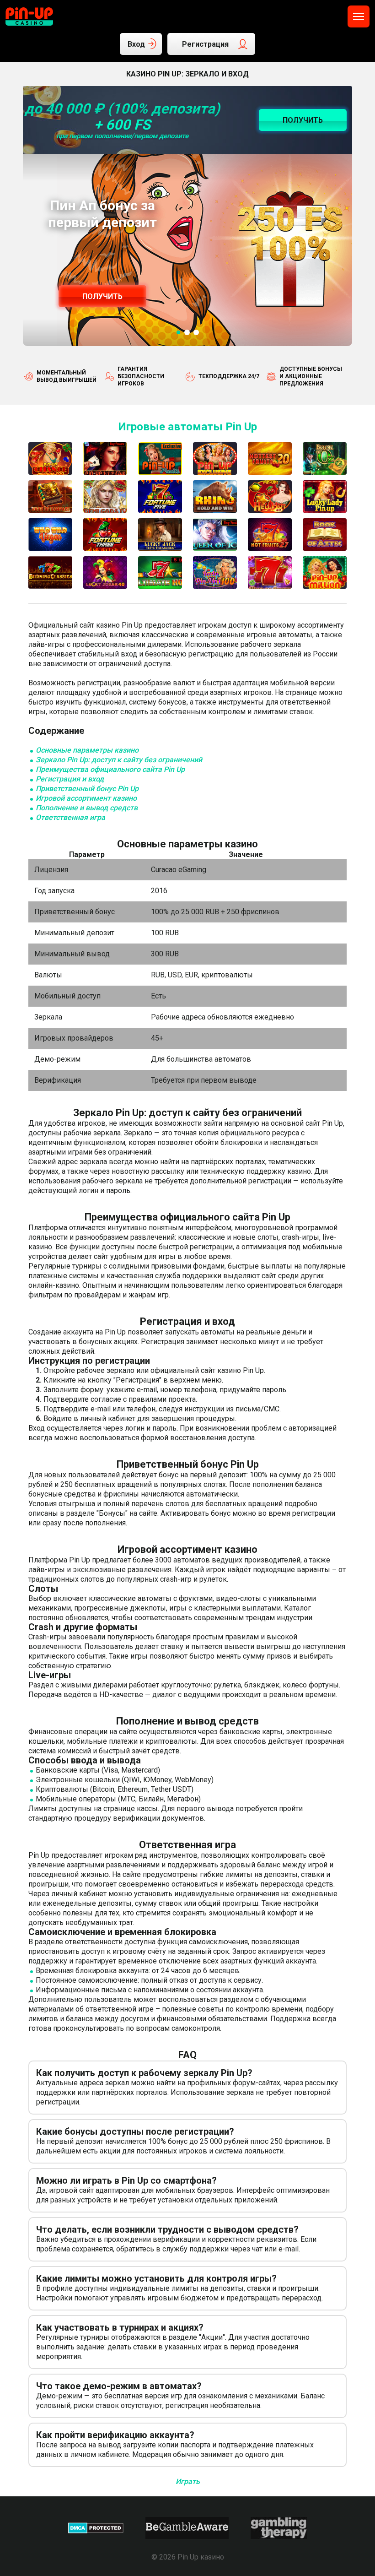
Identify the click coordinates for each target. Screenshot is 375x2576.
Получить (102, 296)
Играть (188, 2481)
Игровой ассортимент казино (86, 798)
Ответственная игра (70, 817)
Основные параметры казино (87, 750)
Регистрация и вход (70, 779)
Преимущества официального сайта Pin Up (110, 769)
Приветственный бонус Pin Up (87, 789)
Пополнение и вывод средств (87, 808)
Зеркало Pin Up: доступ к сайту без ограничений (119, 760)
